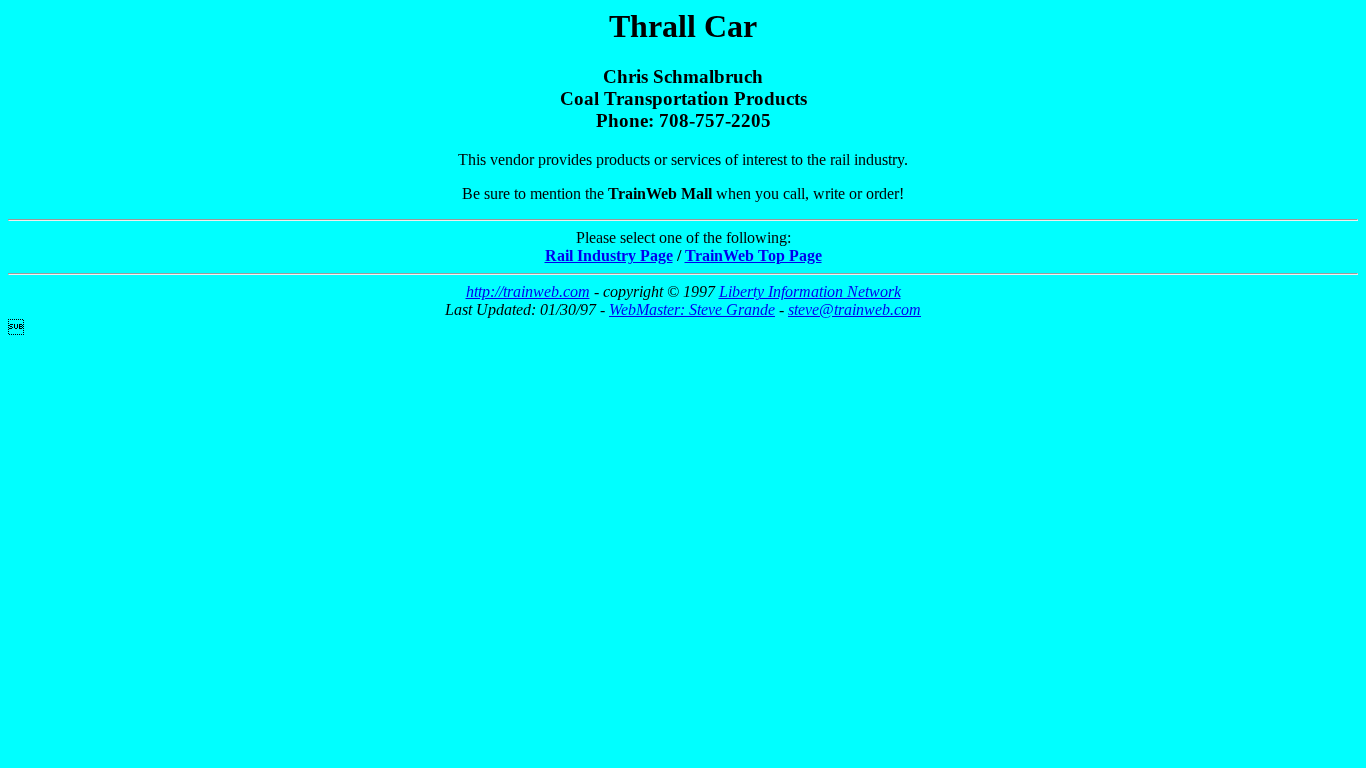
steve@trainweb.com (854, 309)
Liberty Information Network (810, 291)
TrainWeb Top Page (753, 255)
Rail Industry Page (609, 255)
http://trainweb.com (528, 291)
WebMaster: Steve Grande (692, 309)
